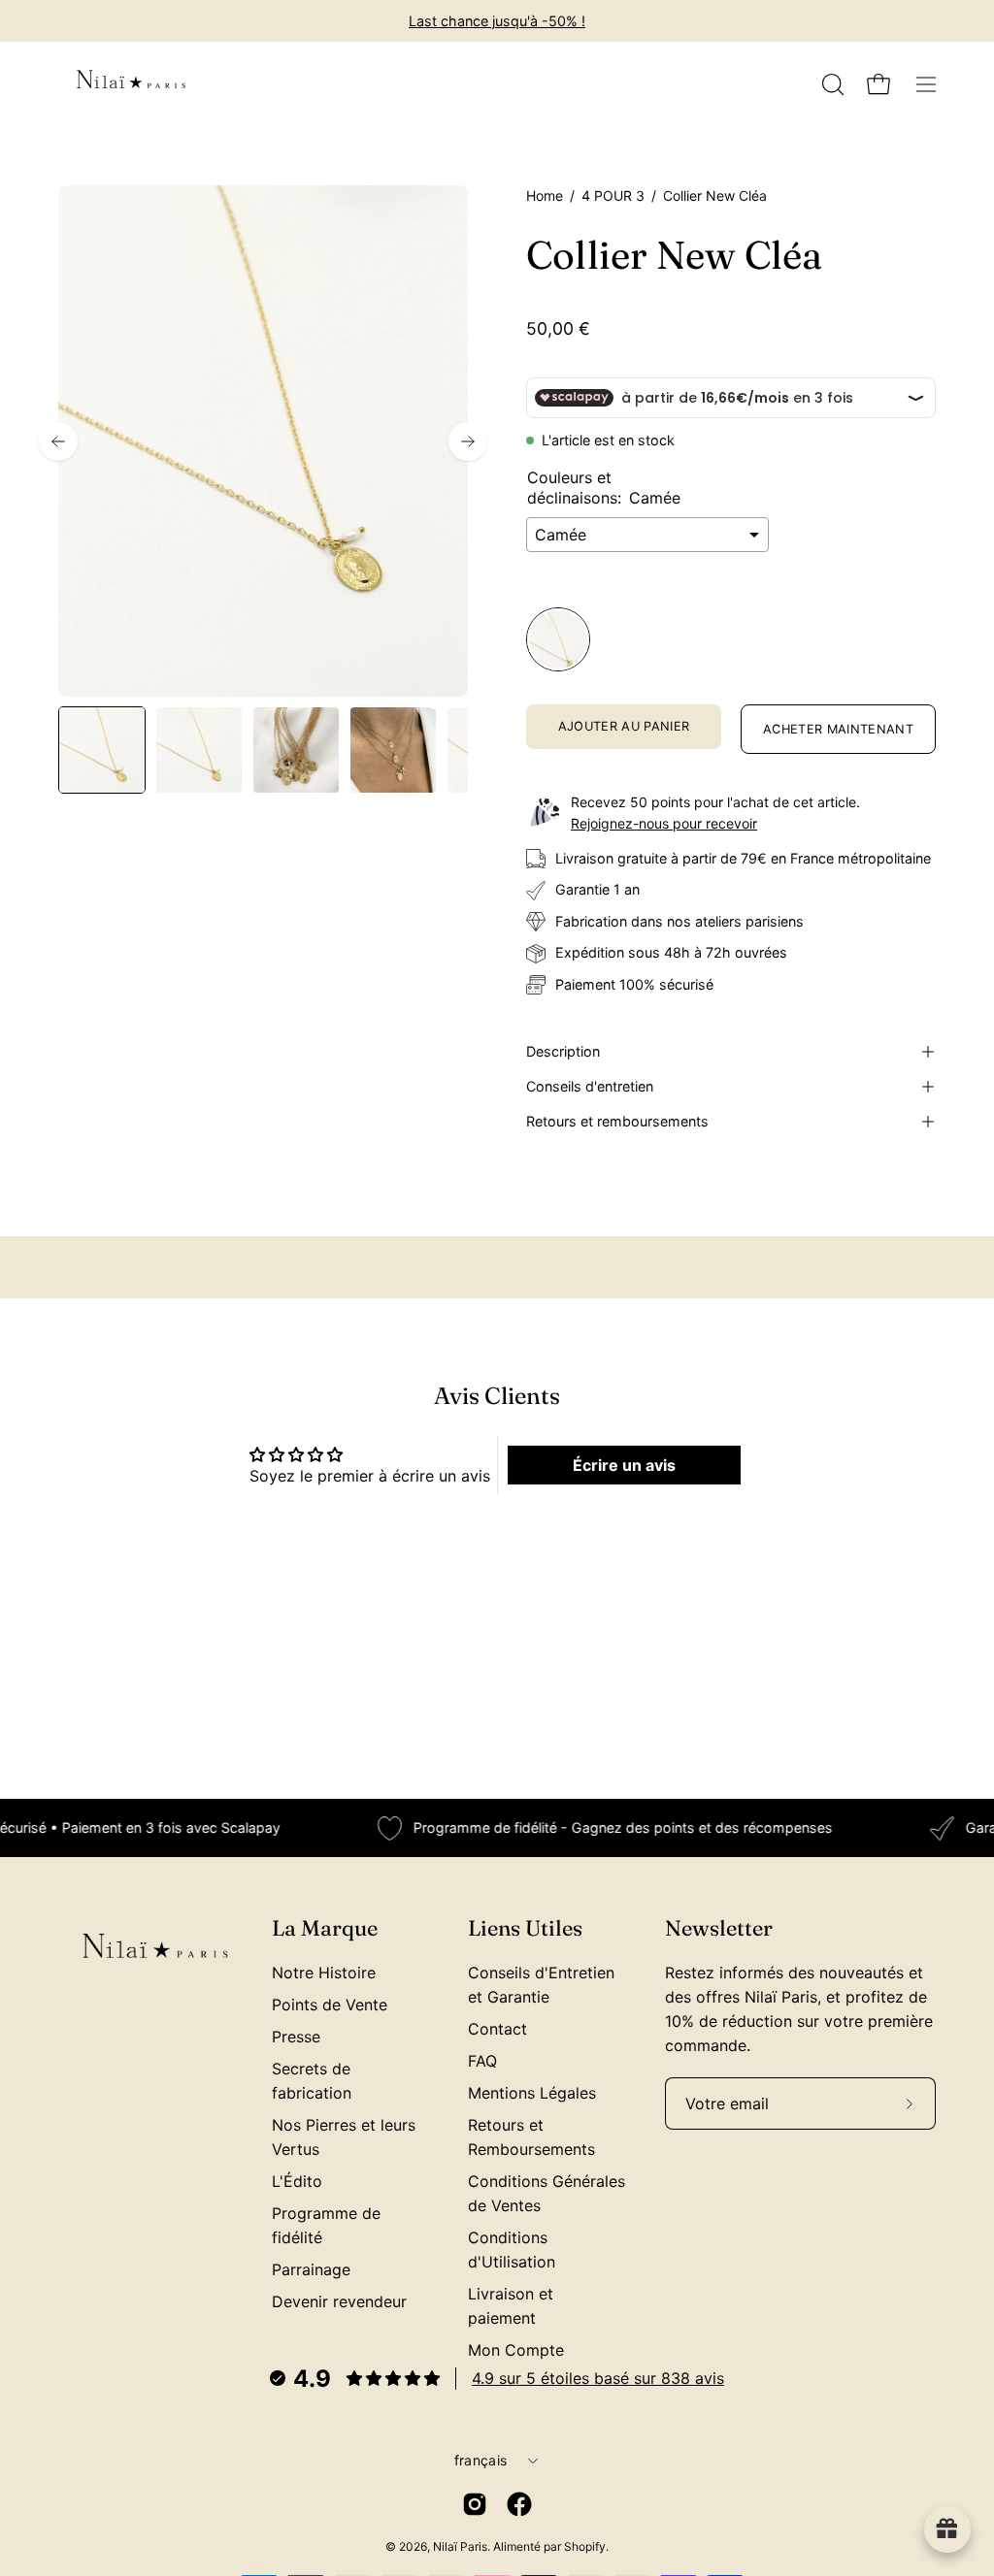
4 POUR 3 (613, 196)
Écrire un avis (624, 1465)
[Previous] (58, 441)
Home (545, 196)
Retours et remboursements (617, 1121)
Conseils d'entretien (590, 1086)
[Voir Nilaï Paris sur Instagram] (475, 2504)
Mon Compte (516, 2350)
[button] (831, 84)
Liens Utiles (525, 1928)
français (480, 2460)
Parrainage (311, 2269)
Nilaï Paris (460, 2546)
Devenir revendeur (339, 2301)
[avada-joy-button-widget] (947, 2529)
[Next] (468, 441)
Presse (296, 2037)
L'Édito (297, 2181)
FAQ (482, 2061)
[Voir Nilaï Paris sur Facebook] (519, 2504)
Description (563, 1051)
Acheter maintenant (838, 729)
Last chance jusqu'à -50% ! (497, 21)
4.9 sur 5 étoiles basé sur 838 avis (598, 2378)
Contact (497, 2029)
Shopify (585, 2546)
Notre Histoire (324, 1973)
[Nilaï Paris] (131, 84)
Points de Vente (330, 2005)
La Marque (325, 1928)
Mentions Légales (532, 2093)
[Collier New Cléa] (102, 750)
